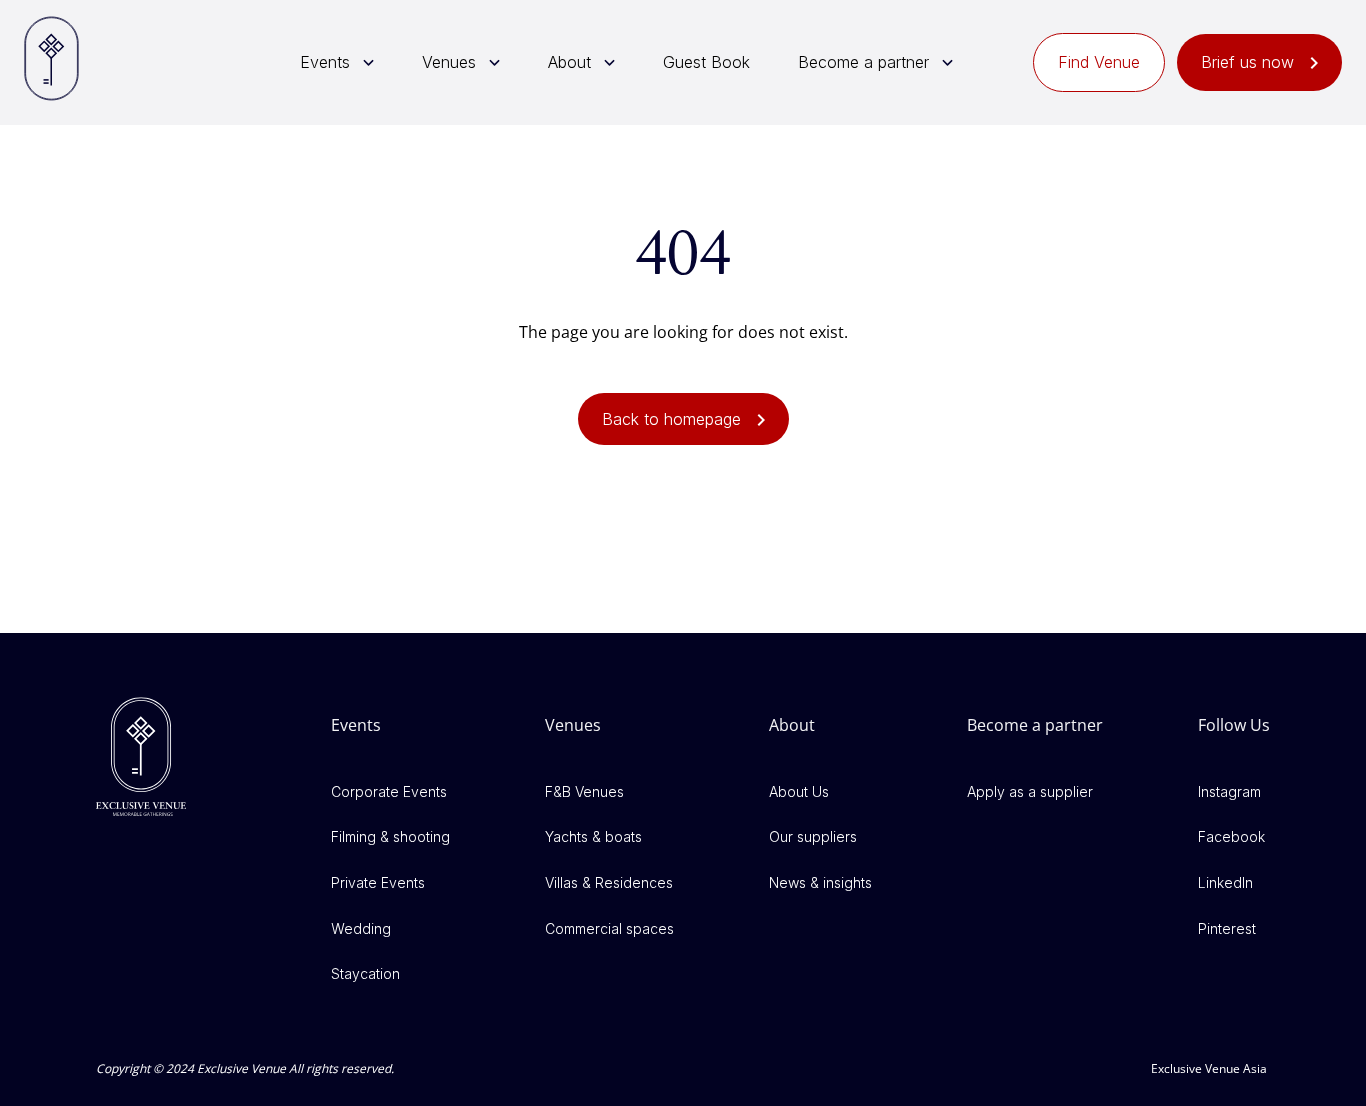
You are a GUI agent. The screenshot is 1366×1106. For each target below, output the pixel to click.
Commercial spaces (609, 928)
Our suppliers (813, 836)
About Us (799, 791)
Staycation (365, 973)
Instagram (1229, 791)
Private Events (378, 882)
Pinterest (1227, 928)
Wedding (361, 928)
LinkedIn (1225, 882)
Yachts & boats (593, 836)
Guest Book (706, 62)
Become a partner (863, 62)
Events (325, 62)
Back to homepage (671, 419)
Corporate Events (389, 791)
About (569, 62)
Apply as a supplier (1030, 791)
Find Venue (1099, 62)
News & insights (820, 882)
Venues (449, 62)
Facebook (1231, 836)
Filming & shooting (390, 836)
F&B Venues (584, 791)
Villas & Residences (609, 882)
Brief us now (1247, 62)
